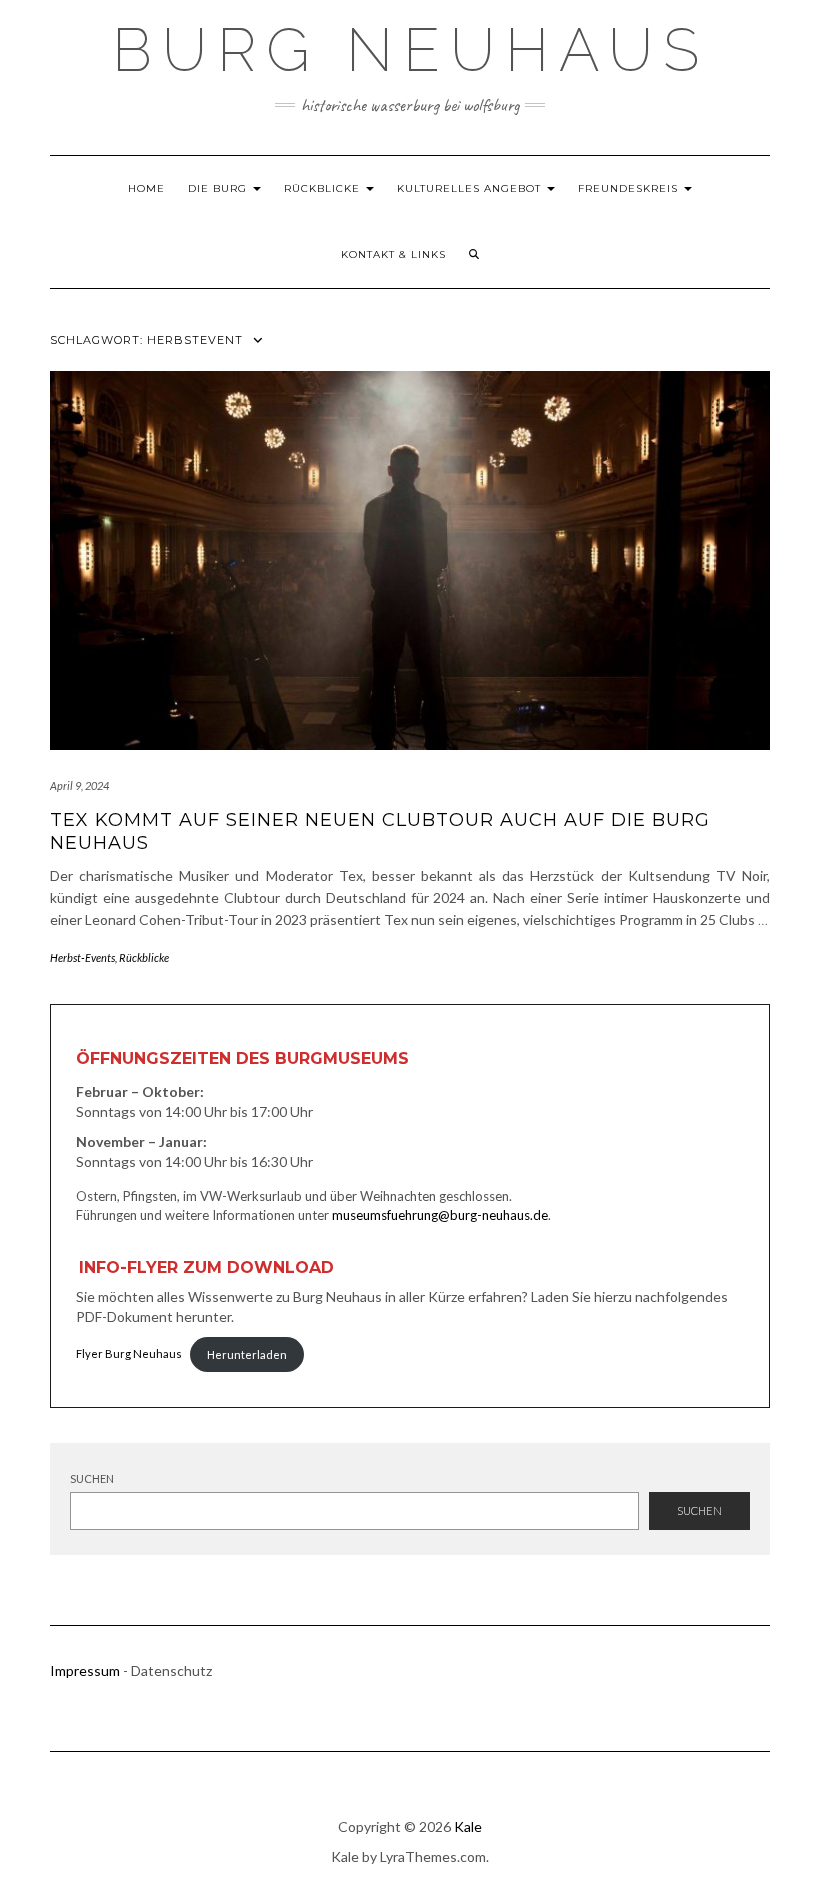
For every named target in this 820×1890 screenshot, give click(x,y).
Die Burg (219, 188)
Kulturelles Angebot (471, 188)
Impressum (85, 1670)
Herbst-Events (82, 957)
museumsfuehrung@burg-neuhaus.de (440, 1215)
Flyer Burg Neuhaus (129, 1354)
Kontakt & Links (393, 254)
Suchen (92, 1478)
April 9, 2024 (79, 785)
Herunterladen (247, 1354)
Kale (468, 1826)
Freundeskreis (630, 188)
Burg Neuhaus (410, 50)
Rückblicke (324, 188)
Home (146, 188)
